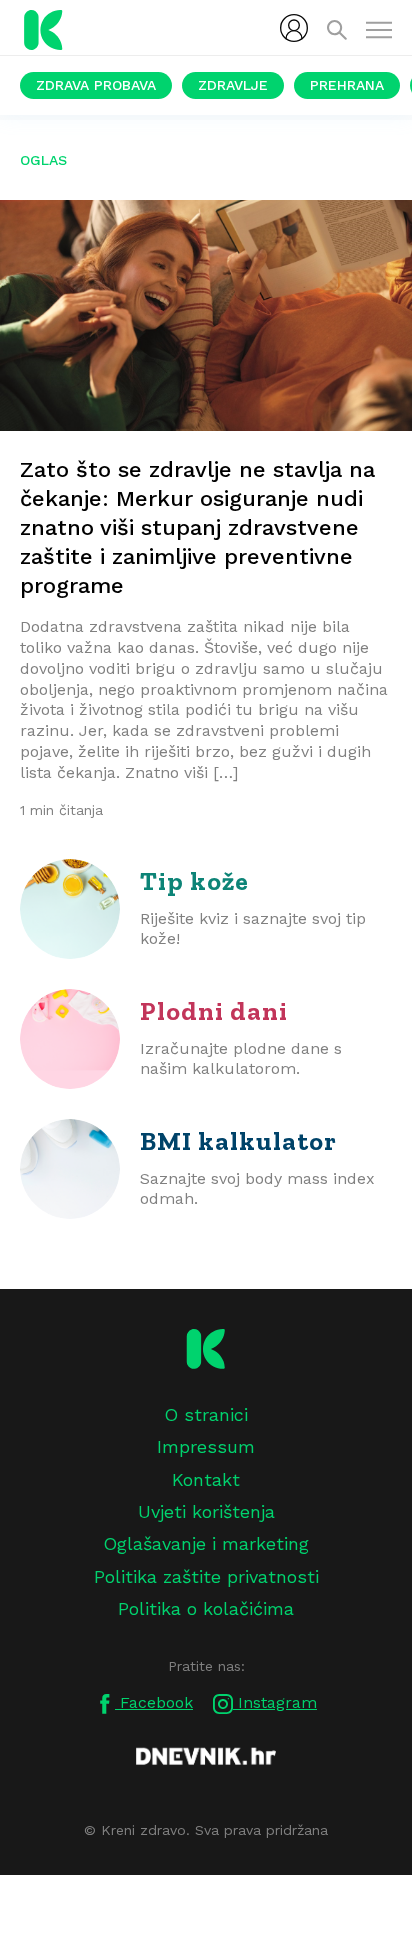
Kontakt (206, 1479)
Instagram (275, 1702)
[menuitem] (294, 28)
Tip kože (194, 881)
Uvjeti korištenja (206, 1511)
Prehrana (347, 85)
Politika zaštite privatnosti (206, 1576)
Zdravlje (233, 85)
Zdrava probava (96, 85)
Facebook (154, 1702)
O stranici (206, 1414)
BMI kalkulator (238, 1141)
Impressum (206, 1446)
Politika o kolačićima (206, 1608)
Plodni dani (214, 1011)
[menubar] (294, 28)
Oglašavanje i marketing (206, 1543)
